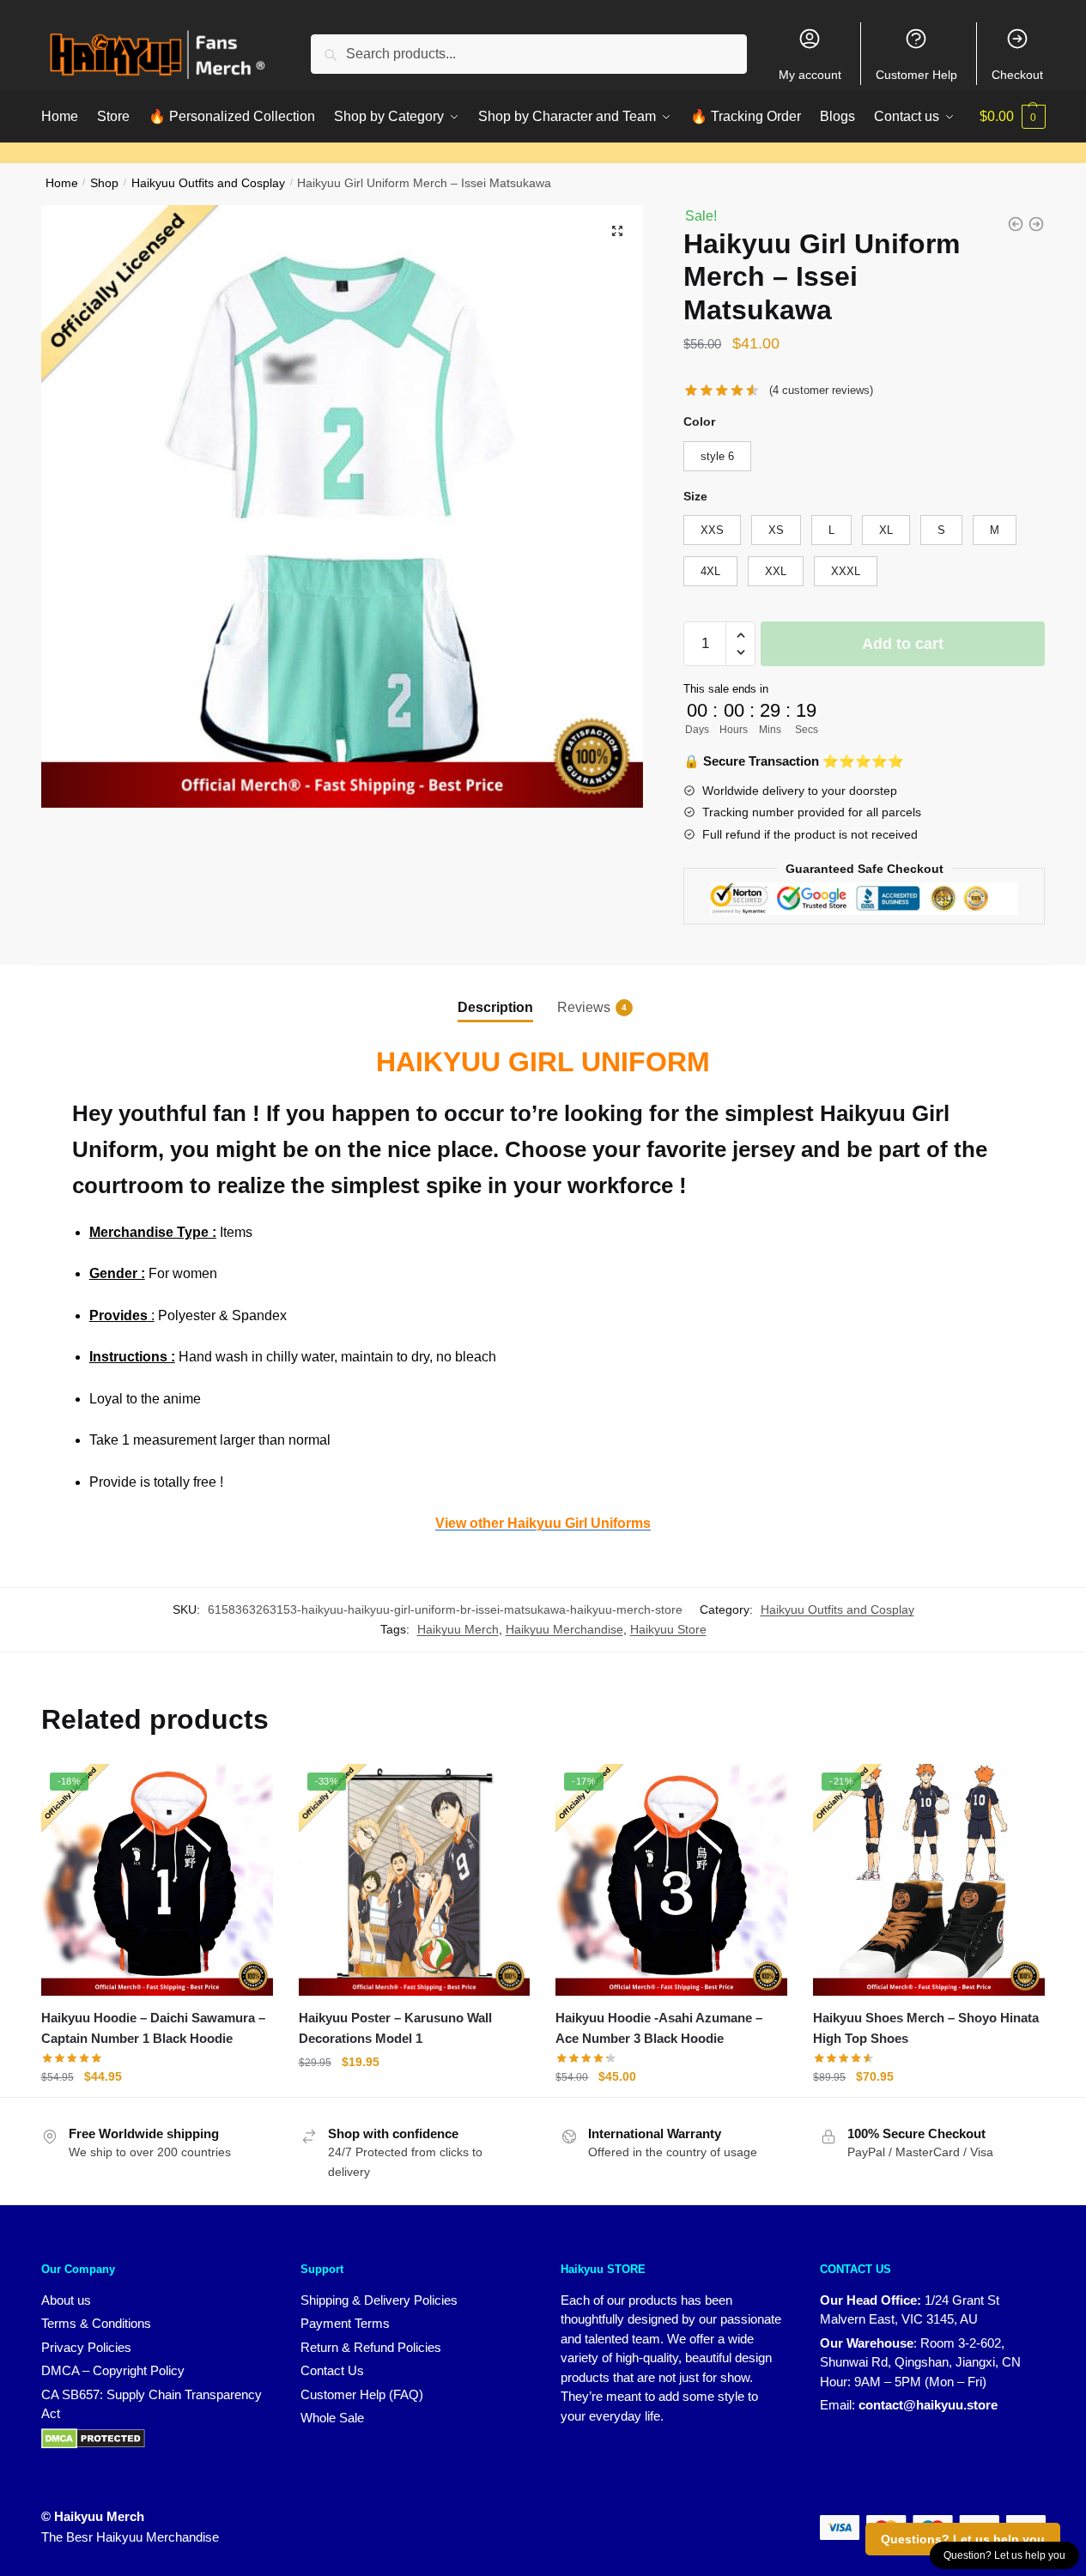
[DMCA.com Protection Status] (93, 2437)
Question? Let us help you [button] (1004, 2555)
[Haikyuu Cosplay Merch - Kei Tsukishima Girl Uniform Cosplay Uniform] (1036, 224)
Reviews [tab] (584, 1007)
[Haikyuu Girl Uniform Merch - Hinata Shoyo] (1016, 224)
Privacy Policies (86, 2347)
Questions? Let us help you (963, 2539)
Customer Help (916, 75)
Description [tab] (495, 1007)
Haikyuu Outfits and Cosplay (208, 183)
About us (66, 2300)
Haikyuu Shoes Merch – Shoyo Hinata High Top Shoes (926, 2028)
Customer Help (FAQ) (362, 2394)
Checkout (1017, 75)
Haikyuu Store (668, 1629)
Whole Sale (332, 2418)
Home (62, 183)
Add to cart (903, 644)
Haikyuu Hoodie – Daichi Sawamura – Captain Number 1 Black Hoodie (153, 2028)
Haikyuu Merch (458, 1629)
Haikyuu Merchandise (564, 1629)
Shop (104, 183)
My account (810, 75)
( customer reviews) (821, 390)
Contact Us (332, 2370)
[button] (617, 231)
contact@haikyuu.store (928, 2405)
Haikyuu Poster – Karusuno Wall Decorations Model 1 (395, 2028)
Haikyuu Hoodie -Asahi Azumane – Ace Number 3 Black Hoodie (659, 2028)
